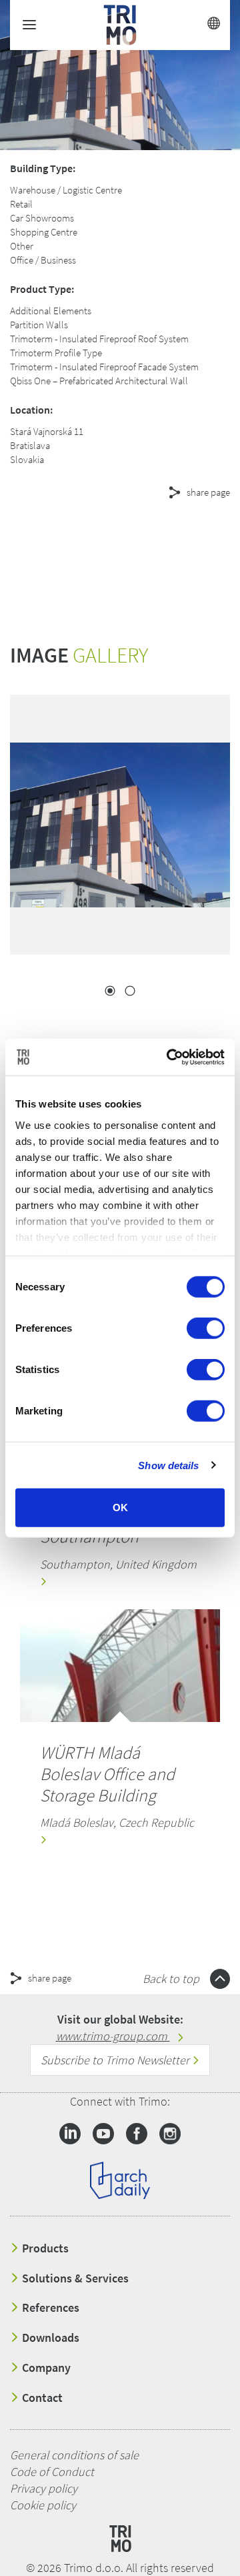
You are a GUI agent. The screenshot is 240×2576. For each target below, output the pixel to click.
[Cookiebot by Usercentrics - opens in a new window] (169, 1057)
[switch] (206, 1328)
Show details (168, 1465)
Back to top (172, 1979)
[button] (120, 540)
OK (120, 1508)
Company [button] (45, 2368)
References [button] (49, 2308)
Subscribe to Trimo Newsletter (116, 2060)
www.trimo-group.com (113, 2036)
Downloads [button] (49, 2338)
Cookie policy (43, 2505)
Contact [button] (41, 2398)
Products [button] (44, 2248)
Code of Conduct (52, 2472)
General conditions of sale (74, 2455)
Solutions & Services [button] (74, 2278)
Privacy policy (44, 2488)
